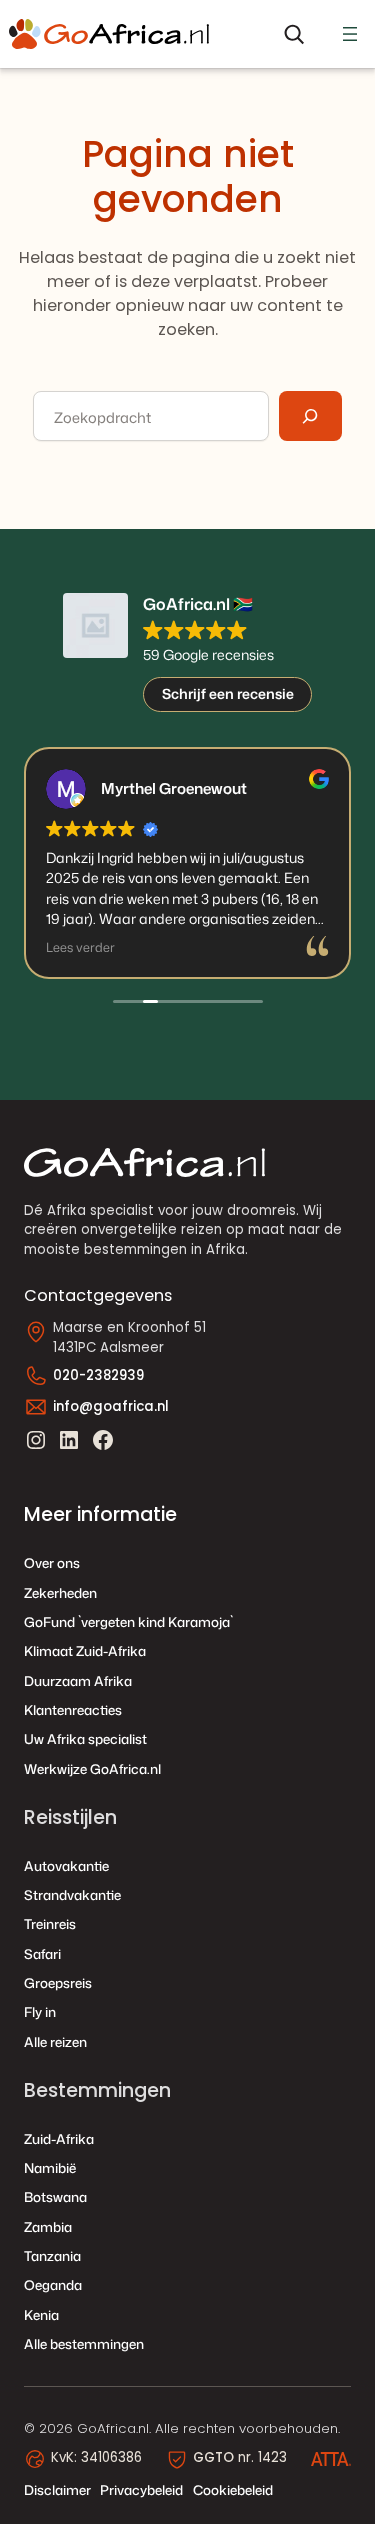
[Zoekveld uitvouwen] (293, 33)
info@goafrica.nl (111, 1406)
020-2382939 (98, 1375)
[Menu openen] (350, 34)
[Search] (310, 416)
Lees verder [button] (80, 947)
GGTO (213, 2457)
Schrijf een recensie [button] (228, 693)
